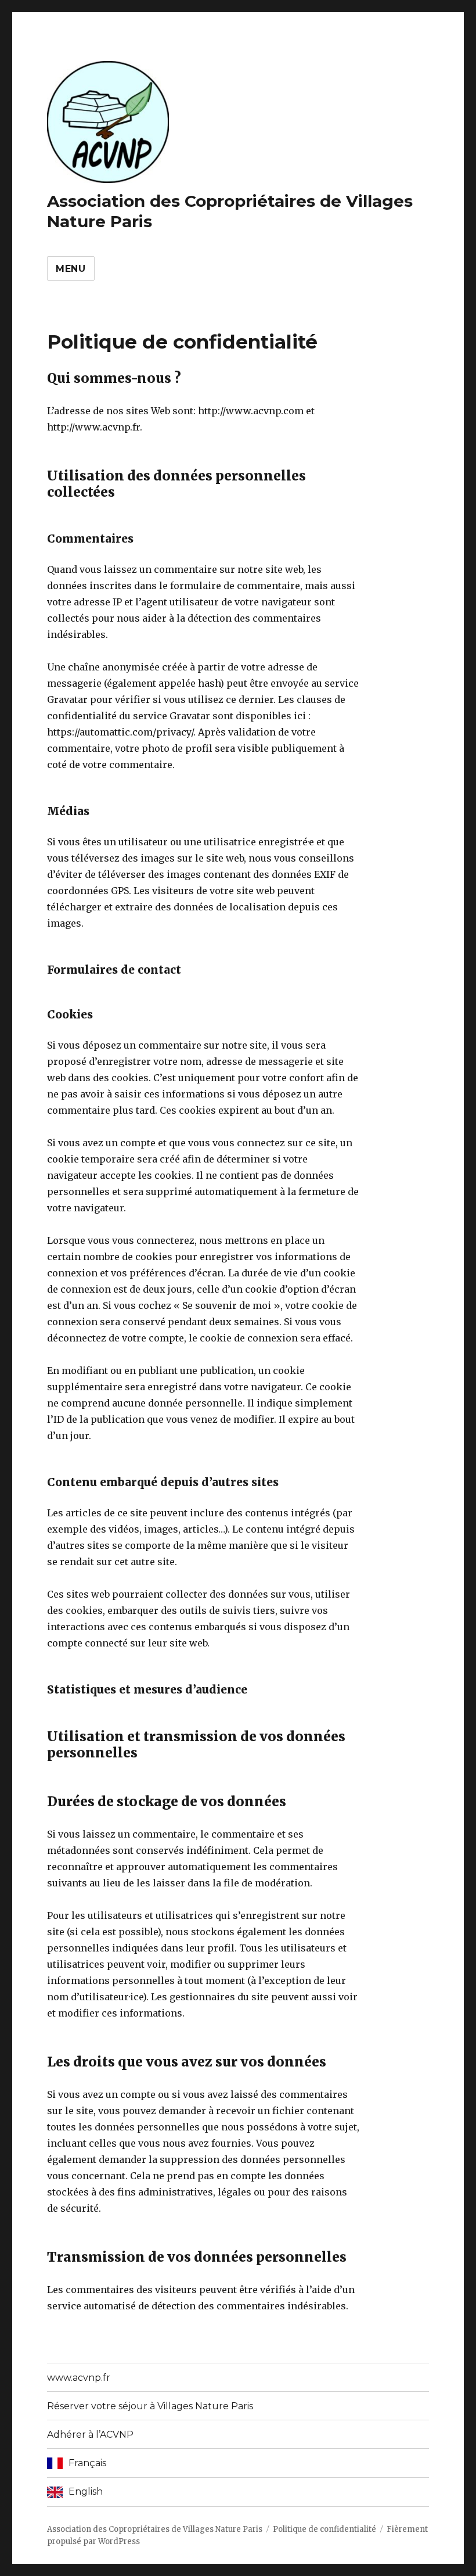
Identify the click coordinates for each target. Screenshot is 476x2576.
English (86, 2491)
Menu (71, 269)
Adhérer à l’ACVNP (90, 2435)
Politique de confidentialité (324, 2529)
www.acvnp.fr (79, 2378)
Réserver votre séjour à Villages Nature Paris (150, 2406)
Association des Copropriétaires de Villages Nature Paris (155, 2529)
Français (87, 2463)
